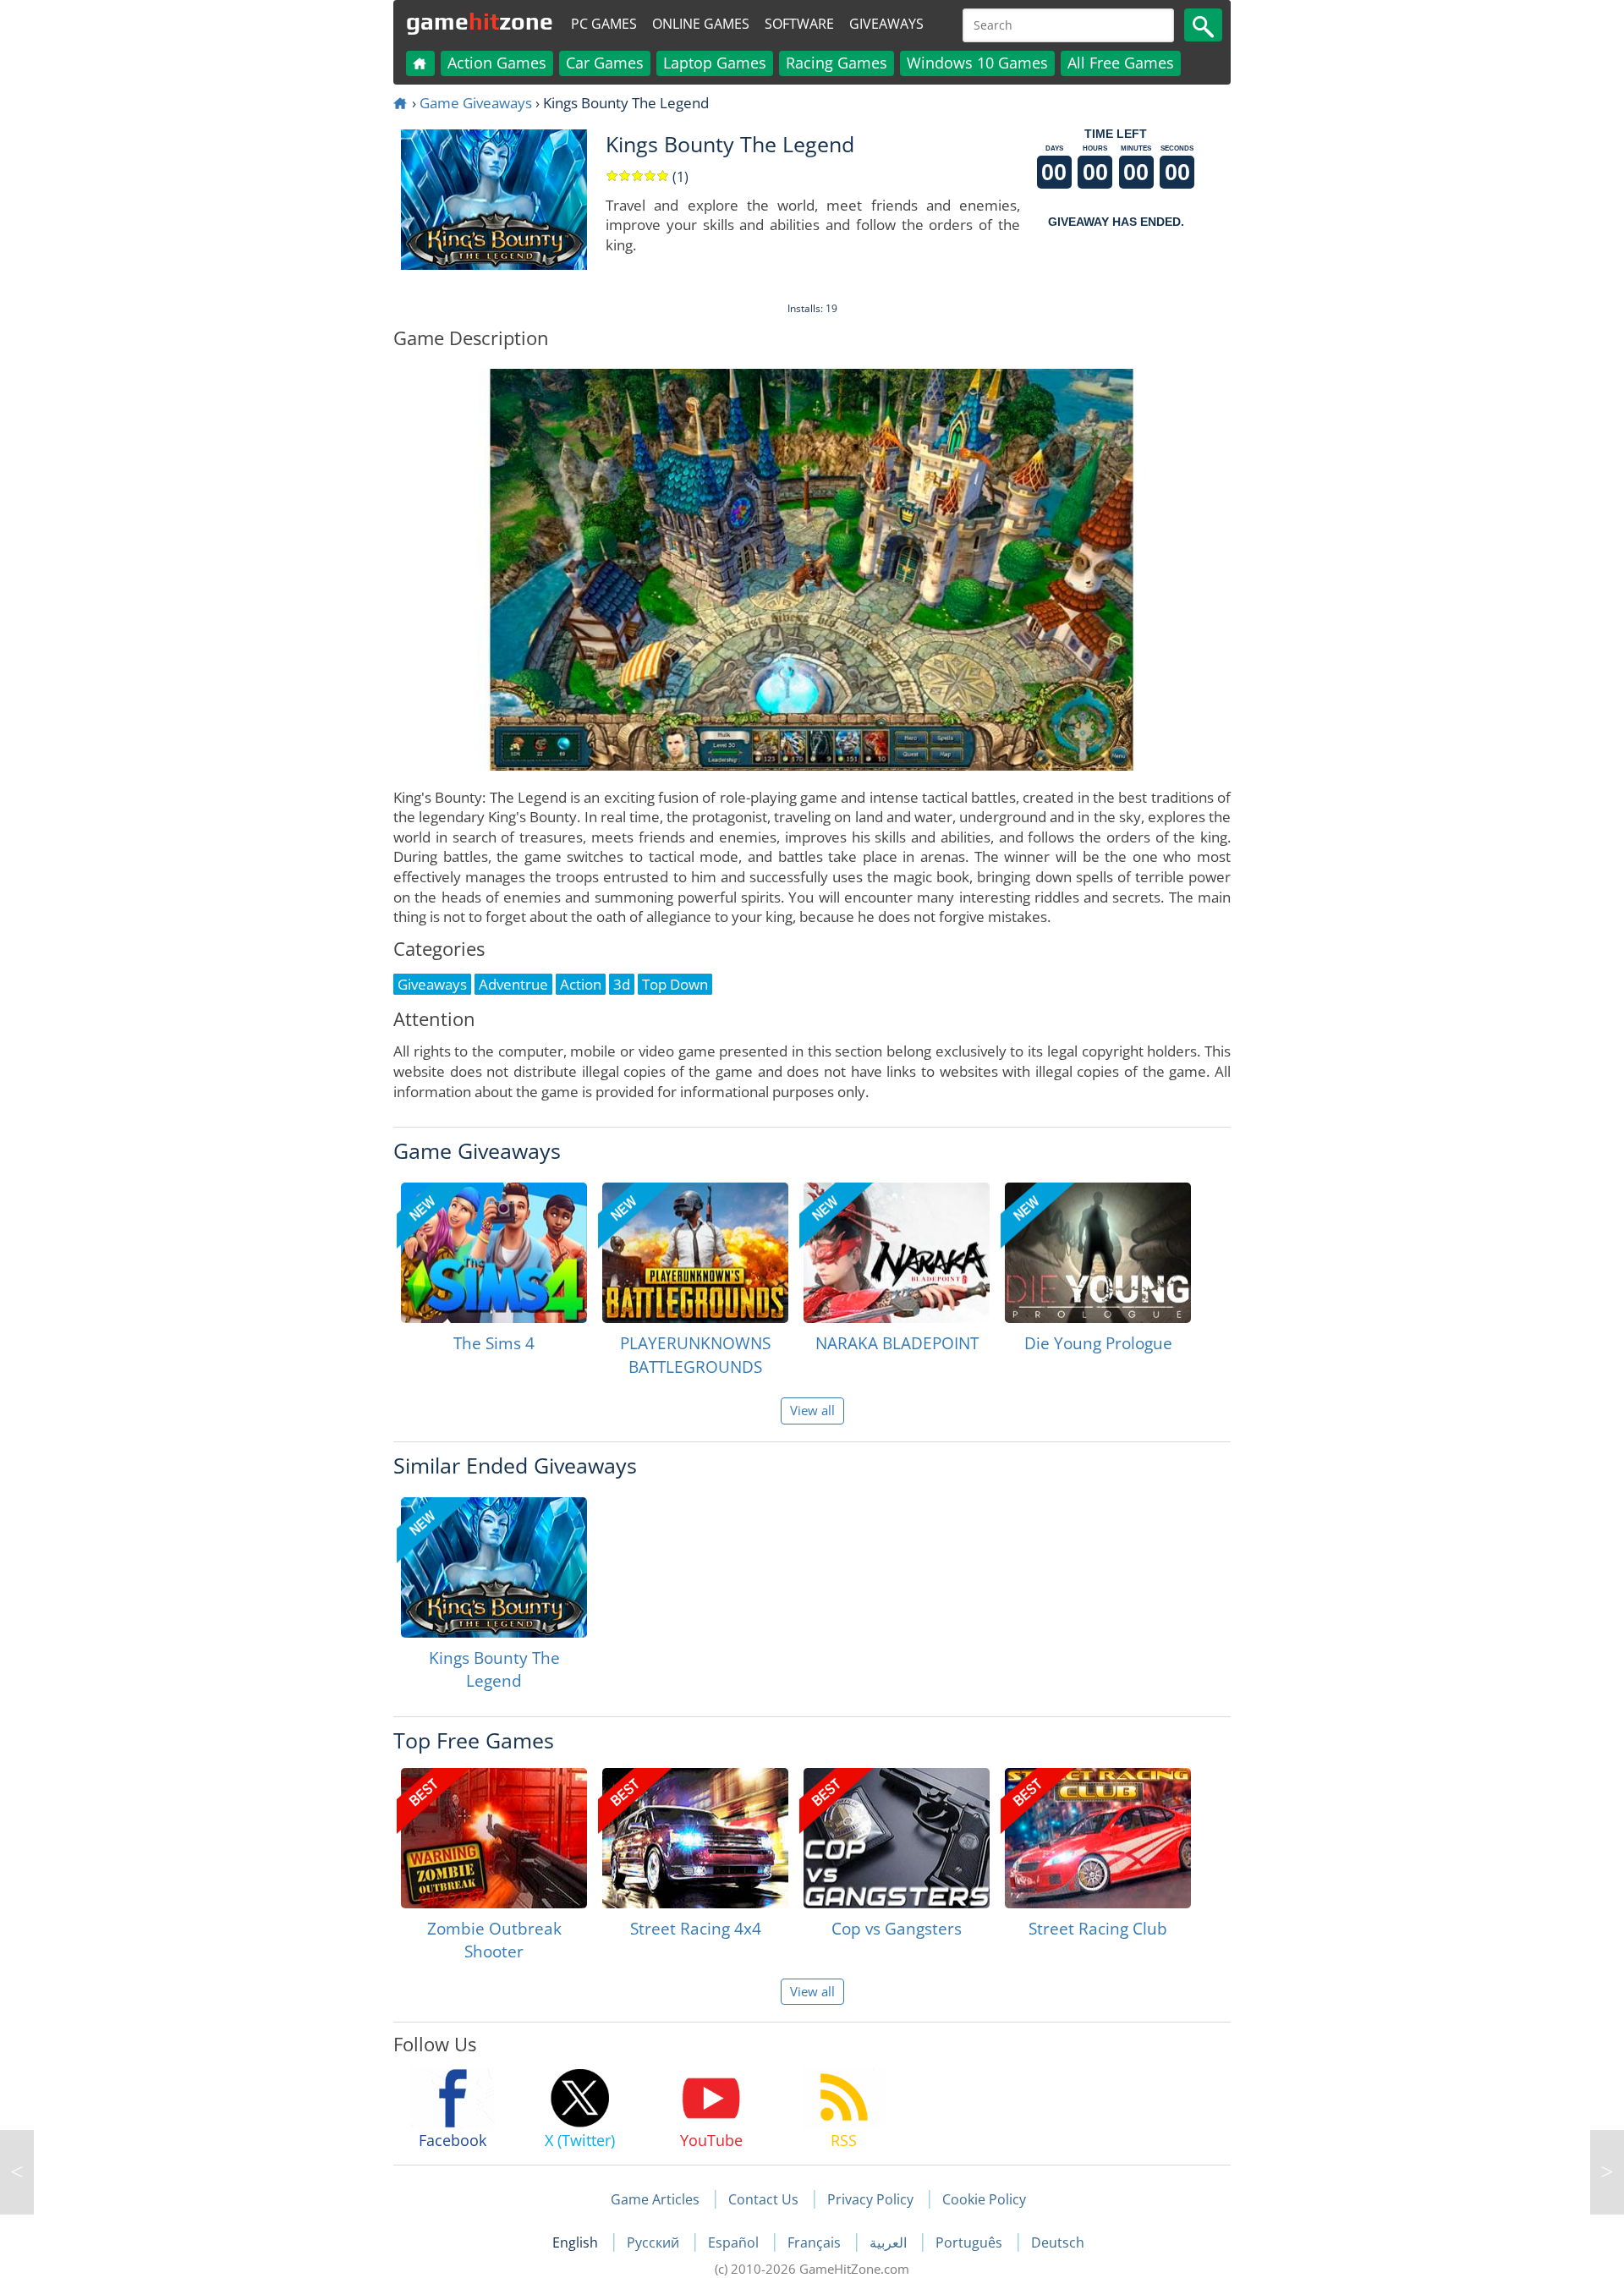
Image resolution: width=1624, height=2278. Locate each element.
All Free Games (1121, 63)
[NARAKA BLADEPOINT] (897, 1253)
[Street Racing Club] (1098, 1838)
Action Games (497, 63)
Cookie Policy (984, 2199)
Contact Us (763, 2199)
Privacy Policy (870, 2199)
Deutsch (1058, 2242)
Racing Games (837, 63)
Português (971, 2242)
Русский (655, 2242)
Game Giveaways (476, 103)
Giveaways (886, 24)
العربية (890, 2242)
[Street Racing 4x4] (695, 1838)
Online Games (701, 24)
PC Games (604, 24)
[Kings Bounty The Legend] (494, 1567)
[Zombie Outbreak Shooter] (494, 1838)
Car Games (605, 63)
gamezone (480, 21)
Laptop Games (715, 63)
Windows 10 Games (977, 63)
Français (816, 2242)
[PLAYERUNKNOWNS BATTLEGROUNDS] (695, 1253)
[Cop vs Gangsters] (897, 1838)
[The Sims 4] (494, 1253)
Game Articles (655, 2199)
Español (735, 2242)
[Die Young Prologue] (1098, 1253)
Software (799, 24)
